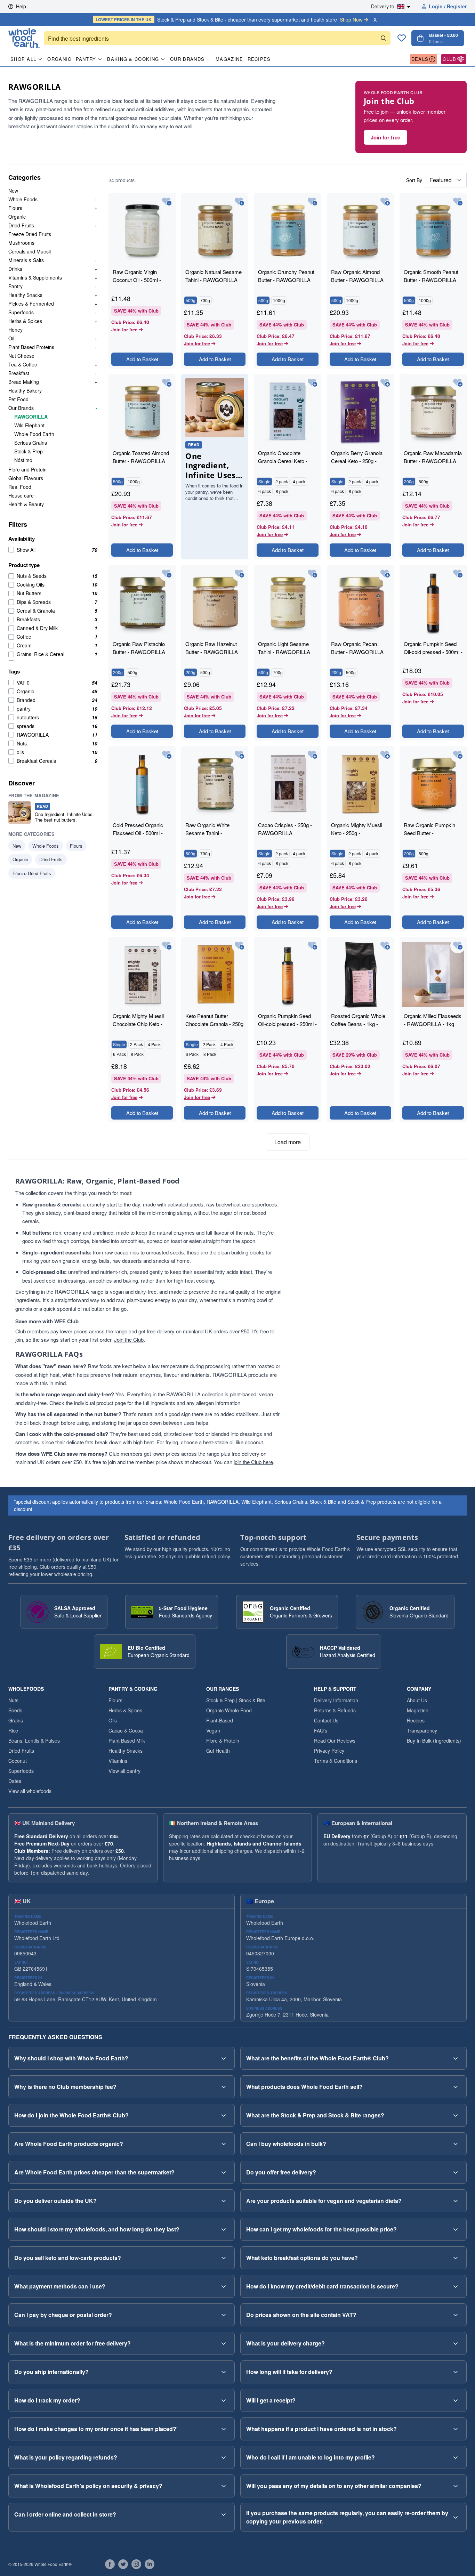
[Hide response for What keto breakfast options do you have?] (456, 2258)
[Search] (384, 38)
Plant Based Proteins (31, 347)
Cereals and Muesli (30, 251)
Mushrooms (21, 243)
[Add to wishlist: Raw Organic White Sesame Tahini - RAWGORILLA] (239, 755)
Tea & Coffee (23, 364)
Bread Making (24, 382)
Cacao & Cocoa (126, 1730)
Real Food (20, 487)
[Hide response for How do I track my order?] (224, 2400)
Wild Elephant (29, 425)
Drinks (15, 269)
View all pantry (124, 1771)
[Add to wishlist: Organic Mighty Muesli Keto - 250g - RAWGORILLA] (385, 755)
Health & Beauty (26, 504)
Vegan (213, 1730)
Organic (59, 59)
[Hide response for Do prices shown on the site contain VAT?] (456, 2315)
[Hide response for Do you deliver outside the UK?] (224, 2201)
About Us (417, 1700)
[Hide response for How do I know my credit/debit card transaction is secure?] (456, 2286)
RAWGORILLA (31, 417)
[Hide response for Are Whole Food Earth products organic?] (224, 2144)
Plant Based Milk (127, 1741)
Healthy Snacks (25, 295)
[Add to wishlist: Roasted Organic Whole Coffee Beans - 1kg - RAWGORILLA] (385, 946)
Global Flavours (26, 478)
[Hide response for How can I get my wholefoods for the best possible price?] (456, 2229)
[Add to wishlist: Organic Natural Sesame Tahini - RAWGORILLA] (239, 202)
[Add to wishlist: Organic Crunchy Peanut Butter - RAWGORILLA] (312, 202)
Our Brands (187, 59)
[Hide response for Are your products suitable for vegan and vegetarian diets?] (456, 2201)
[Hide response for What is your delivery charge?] (456, 2343)
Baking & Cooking (133, 59)
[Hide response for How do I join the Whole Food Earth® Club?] (224, 2115)
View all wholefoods (30, 1791)
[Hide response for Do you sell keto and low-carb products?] (224, 2258)
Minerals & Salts (26, 260)
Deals (420, 59)
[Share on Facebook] (110, 2564)
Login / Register (448, 6)
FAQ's (321, 1730)
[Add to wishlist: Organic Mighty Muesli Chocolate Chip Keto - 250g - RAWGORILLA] (167, 946)
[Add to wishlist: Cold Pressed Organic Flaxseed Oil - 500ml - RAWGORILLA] (167, 755)
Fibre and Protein (27, 469)
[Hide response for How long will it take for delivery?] (456, 2372)
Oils (113, 1720)
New (13, 191)
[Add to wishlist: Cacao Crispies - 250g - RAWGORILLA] (312, 755)
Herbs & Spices (25, 321)
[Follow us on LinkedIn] (150, 2564)
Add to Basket (142, 359)
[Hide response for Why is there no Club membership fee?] (224, 2087)
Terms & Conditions (336, 1761)
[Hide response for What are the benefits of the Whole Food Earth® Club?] (456, 2058)
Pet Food (18, 399)
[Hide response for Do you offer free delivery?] (456, 2172)
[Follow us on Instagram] (136, 2564)
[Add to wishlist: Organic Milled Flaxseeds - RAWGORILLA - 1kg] (458, 946)
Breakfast (19, 373)
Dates (15, 1781)
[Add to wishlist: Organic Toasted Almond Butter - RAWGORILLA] (167, 383)
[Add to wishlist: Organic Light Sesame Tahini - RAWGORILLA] (312, 574)
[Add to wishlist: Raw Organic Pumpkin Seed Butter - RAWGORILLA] (458, 755)
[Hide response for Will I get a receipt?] (456, 2400)
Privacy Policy (329, 1751)
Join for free (385, 137)
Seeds (15, 1710)
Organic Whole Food (229, 1710)
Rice (13, 1730)
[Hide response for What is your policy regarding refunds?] (224, 2457)
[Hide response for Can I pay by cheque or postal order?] (224, 2315)
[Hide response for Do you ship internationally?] (224, 2372)
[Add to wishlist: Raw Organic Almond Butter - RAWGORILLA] (385, 202)
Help (21, 6)
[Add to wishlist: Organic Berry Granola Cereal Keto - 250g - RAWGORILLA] (385, 383)
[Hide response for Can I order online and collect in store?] (224, 2514)
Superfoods (21, 312)
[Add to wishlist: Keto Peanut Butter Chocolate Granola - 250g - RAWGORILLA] (239, 946)
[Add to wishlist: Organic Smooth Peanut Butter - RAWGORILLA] (458, 202)
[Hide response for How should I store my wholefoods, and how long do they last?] (224, 2229)
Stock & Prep (29, 451)
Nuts (13, 1700)
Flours (15, 208)
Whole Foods (23, 199)
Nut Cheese (21, 356)
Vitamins (118, 1761)
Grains (16, 1720)
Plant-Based (220, 1720)
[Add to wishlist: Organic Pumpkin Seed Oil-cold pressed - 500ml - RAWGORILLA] (458, 574)
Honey (15, 330)
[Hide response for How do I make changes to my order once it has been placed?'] (224, 2429)
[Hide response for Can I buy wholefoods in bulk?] (456, 2144)
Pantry (86, 59)
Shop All (23, 59)
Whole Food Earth (34, 434)
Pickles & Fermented (31, 304)
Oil (11, 338)
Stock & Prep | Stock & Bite (236, 1700)
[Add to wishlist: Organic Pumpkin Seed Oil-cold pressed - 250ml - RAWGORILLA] (312, 946)
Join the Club (129, 1339)
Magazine (229, 59)
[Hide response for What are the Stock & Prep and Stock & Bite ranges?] (456, 2115)
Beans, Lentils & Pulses (34, 1741)
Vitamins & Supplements (35, 277)
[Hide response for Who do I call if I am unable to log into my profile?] (456, 2457)
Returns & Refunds (335, 1710)
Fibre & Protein (223, 1741)
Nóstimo (23, 460)
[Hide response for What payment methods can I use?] (224, 2286)
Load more (288, 1142)
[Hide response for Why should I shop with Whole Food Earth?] (224, 2058)
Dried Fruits (21, 225)
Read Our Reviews (335, 1741)
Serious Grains (31, 443)
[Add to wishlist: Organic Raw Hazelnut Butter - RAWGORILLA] (239, 574)
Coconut (18, 1761)
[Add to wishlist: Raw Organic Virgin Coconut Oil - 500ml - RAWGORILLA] (167, 202)
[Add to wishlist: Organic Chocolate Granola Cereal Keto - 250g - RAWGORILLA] (312, 383)
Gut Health (218, 1751)
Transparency (422, 1730)
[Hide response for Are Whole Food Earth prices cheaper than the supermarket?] (224, 2172)
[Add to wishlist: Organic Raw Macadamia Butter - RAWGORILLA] (458, 383)
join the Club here (253, 1462)
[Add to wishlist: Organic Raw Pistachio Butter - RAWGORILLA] (167, 574)
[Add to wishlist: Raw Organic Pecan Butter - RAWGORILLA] (385, 574)
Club (449, 59)
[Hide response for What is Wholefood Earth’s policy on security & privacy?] (224, 2486)
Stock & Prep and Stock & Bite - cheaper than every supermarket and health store (229, 19)
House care (21, 495)
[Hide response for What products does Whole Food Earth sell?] (456, 2087)
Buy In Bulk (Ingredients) (434, 1741)
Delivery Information (336, 1700)
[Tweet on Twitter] (123, 2564)
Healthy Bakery (25, 390)
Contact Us (326, 1720)
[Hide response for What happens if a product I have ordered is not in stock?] (456, 2429)
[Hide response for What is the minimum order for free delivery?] (224, 2343)
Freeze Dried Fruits (30, 234)
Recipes (259, 59)
